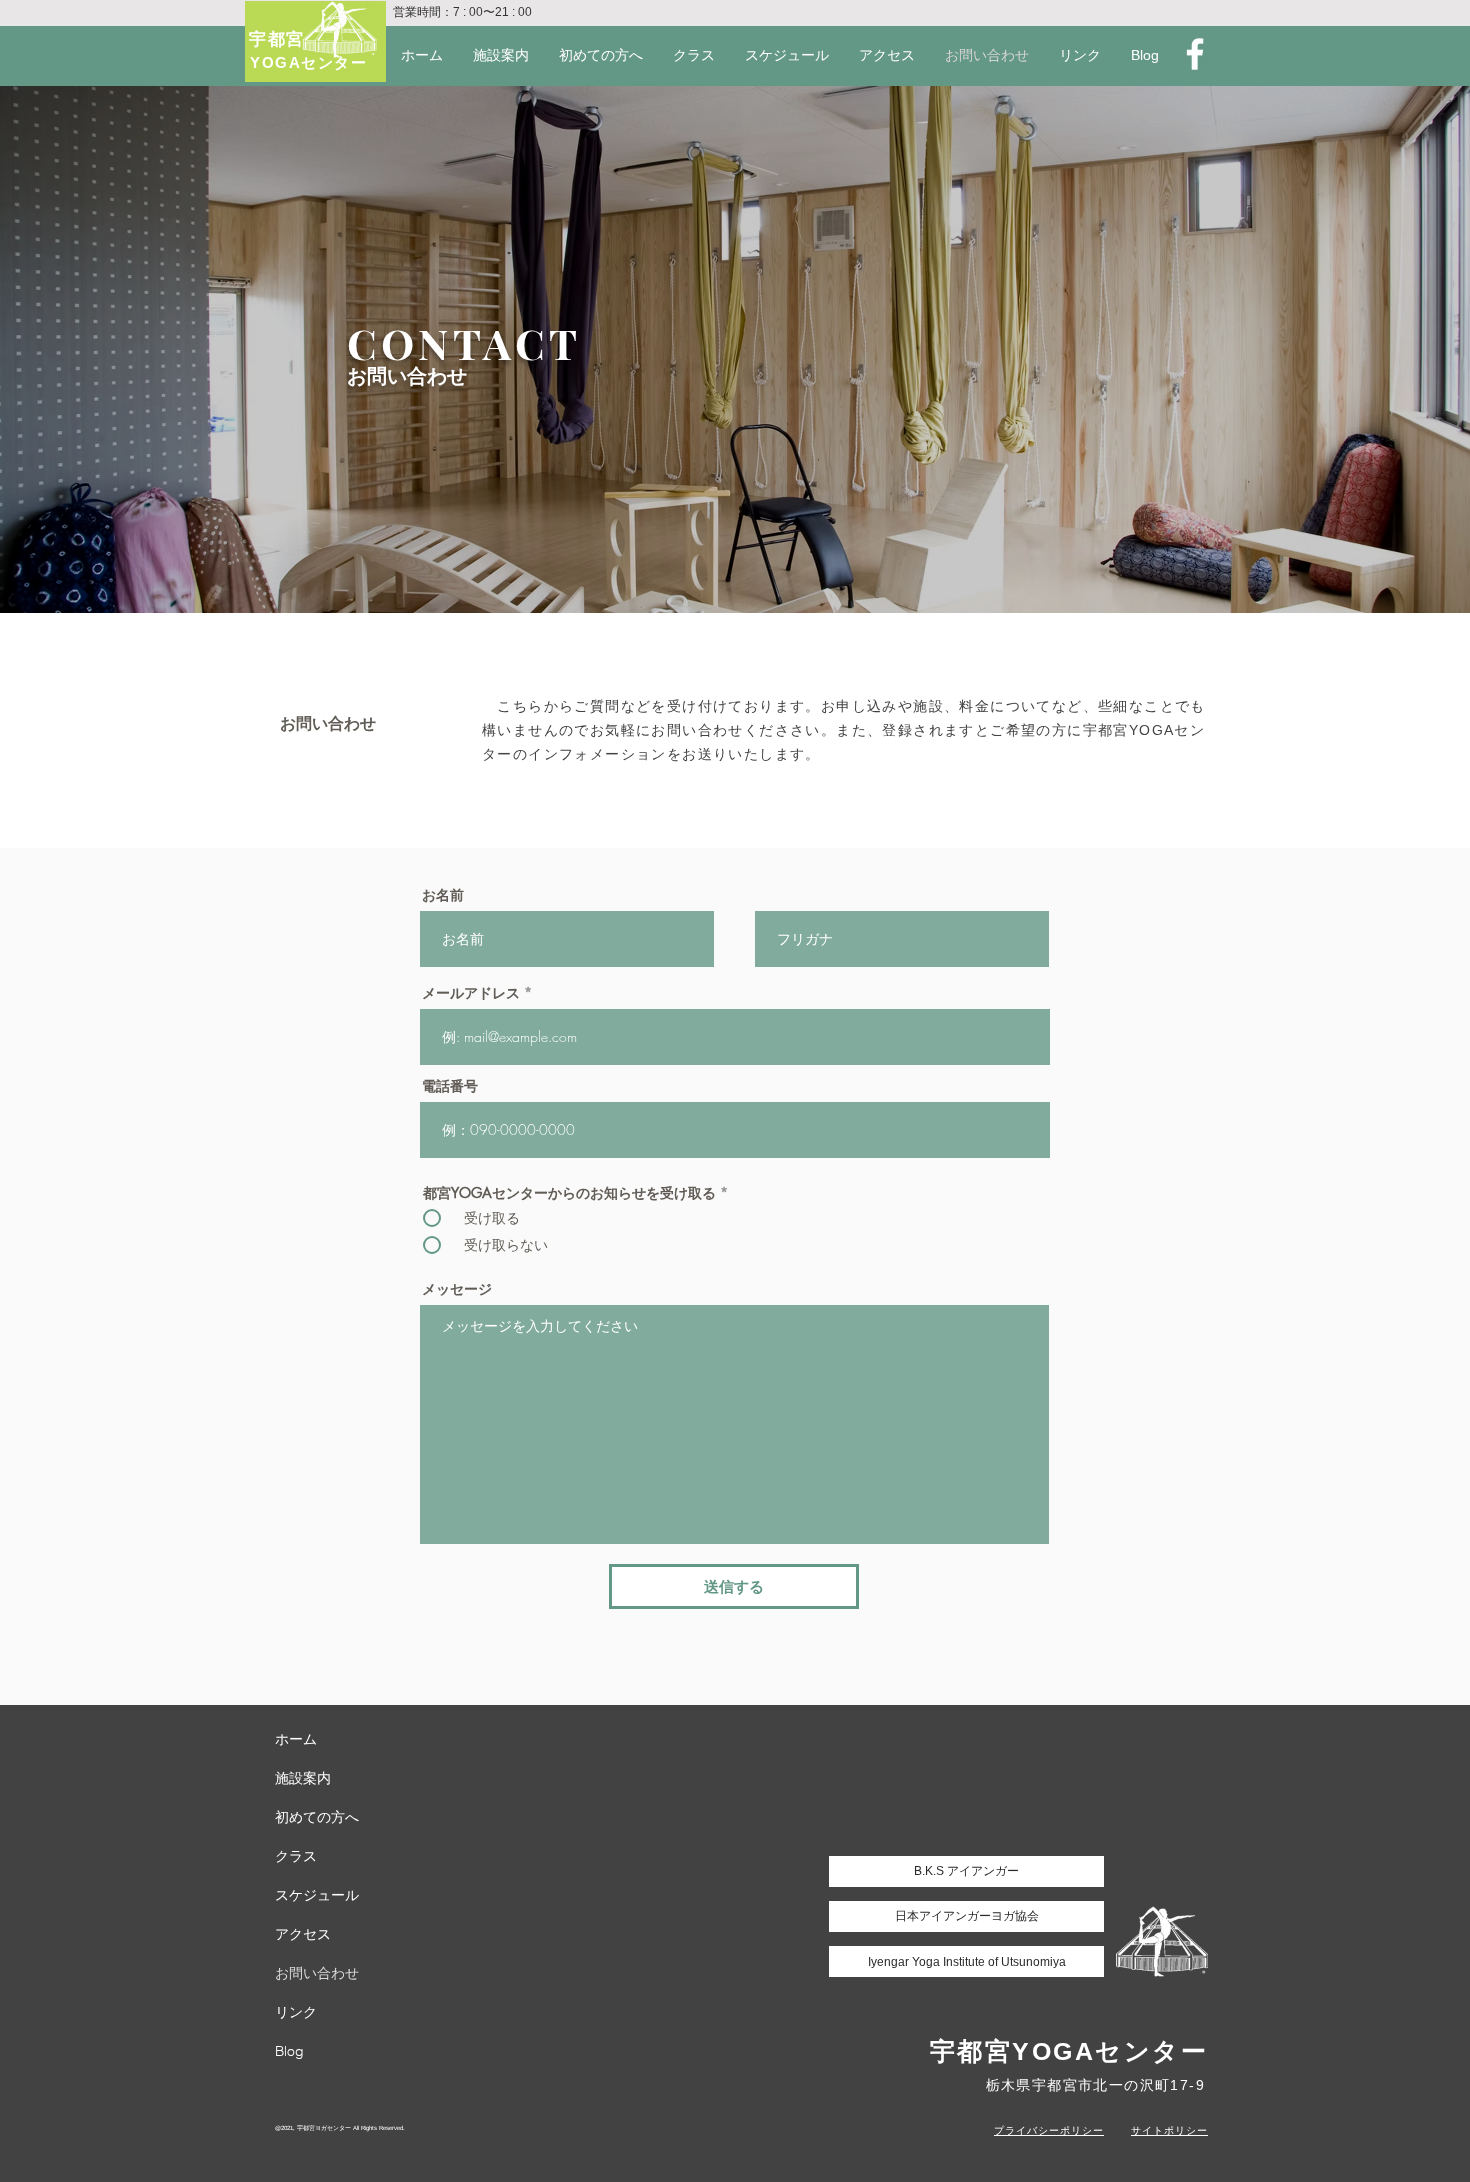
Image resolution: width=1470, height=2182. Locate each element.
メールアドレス (471, 993)
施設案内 (303, 1778)
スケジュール (317, 1895)
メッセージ (457, 1289)
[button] (1080, 55)
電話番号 (450, 1086)
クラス (296, 1856)
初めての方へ (317, 1817)
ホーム (296, 1739)
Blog (289, 2051)
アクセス (303, 1934)
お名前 (443, 895)
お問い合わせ (317, 1973)
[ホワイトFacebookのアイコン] (1195, 54)
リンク (296, 2012)
